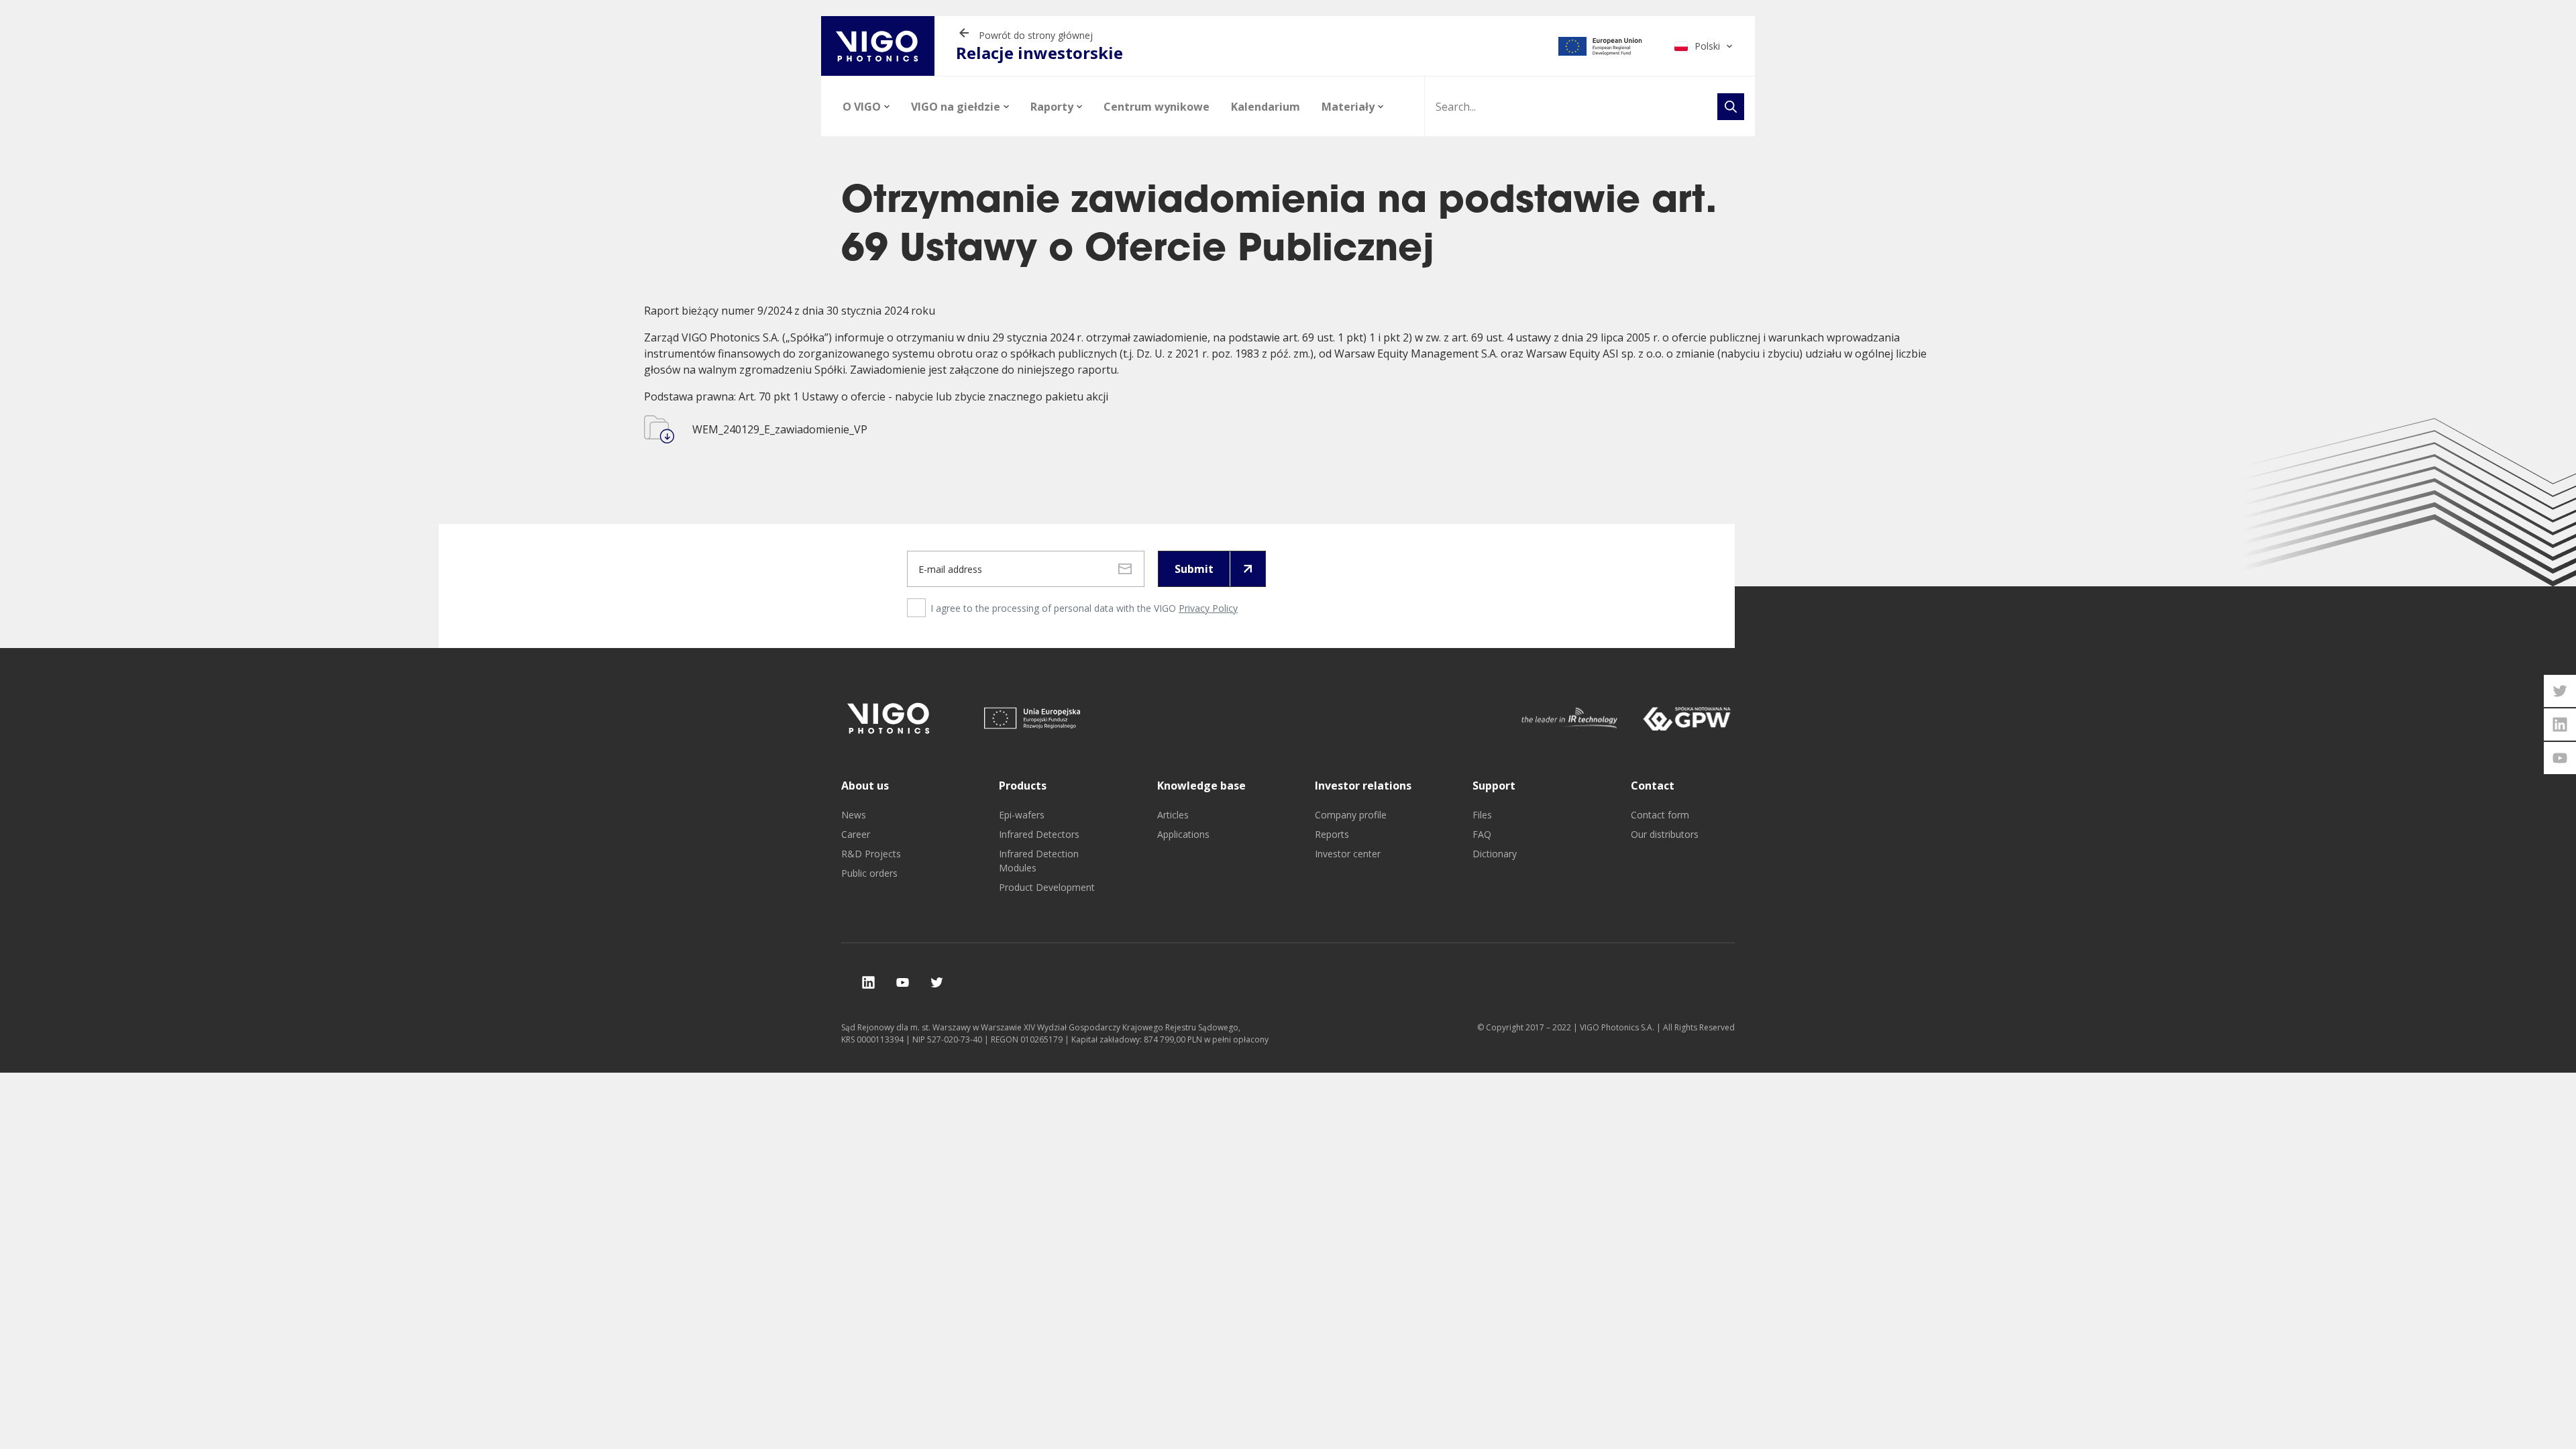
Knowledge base (1201, 786)
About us (865, 786)
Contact (1653, 786)
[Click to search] (1731, 107)
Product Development (1047, 887)
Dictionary (1495, 854)
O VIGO (862, 107)
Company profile (1351, 815)
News (854, 815)
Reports (1332, 834)
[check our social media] (868, 982)
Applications (1183, 834)
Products (1023, 786)
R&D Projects (871, 854)
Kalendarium (1266, 107)
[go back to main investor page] (878, 46)
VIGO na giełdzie (956, 107)
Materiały (1348, 107)
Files (1482, 815)
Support (1494, 786)
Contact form (1660, 815)
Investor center (1348, 854)
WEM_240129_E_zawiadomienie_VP (780, 429)
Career (856, 834)
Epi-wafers (1022, 815)
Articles (1173, 815)
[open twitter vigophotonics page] (2560, 691)
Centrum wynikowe (1157, 107)
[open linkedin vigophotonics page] (2560, 724)
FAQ (1482, 834)
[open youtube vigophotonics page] (2560, 758)
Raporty (1052, 107)
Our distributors (1665, 834)
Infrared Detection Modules (1039, 861)
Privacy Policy (1208, 608)
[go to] (1600, 46)
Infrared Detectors (1039, 834)
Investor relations (1363, 786)
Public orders (869, 873)
